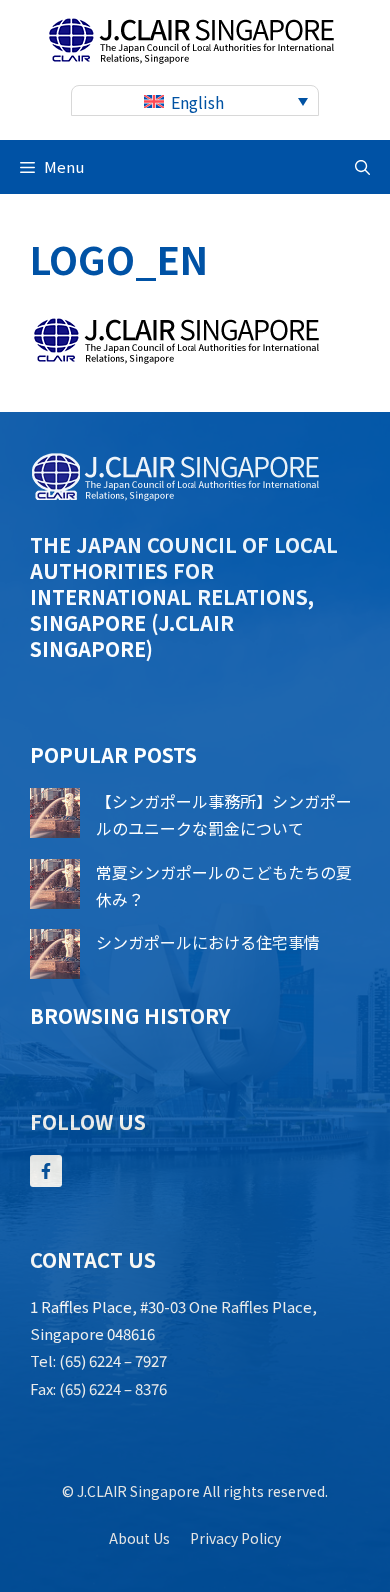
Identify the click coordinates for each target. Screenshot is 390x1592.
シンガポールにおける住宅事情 (208, 942)
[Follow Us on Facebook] (46, 1171)
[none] (195, 100)
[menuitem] (195, 100)
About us (139, 1538)
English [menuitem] (197, 102)
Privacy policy (235, 1538)
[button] (362, 167)
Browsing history (130, 1015)
